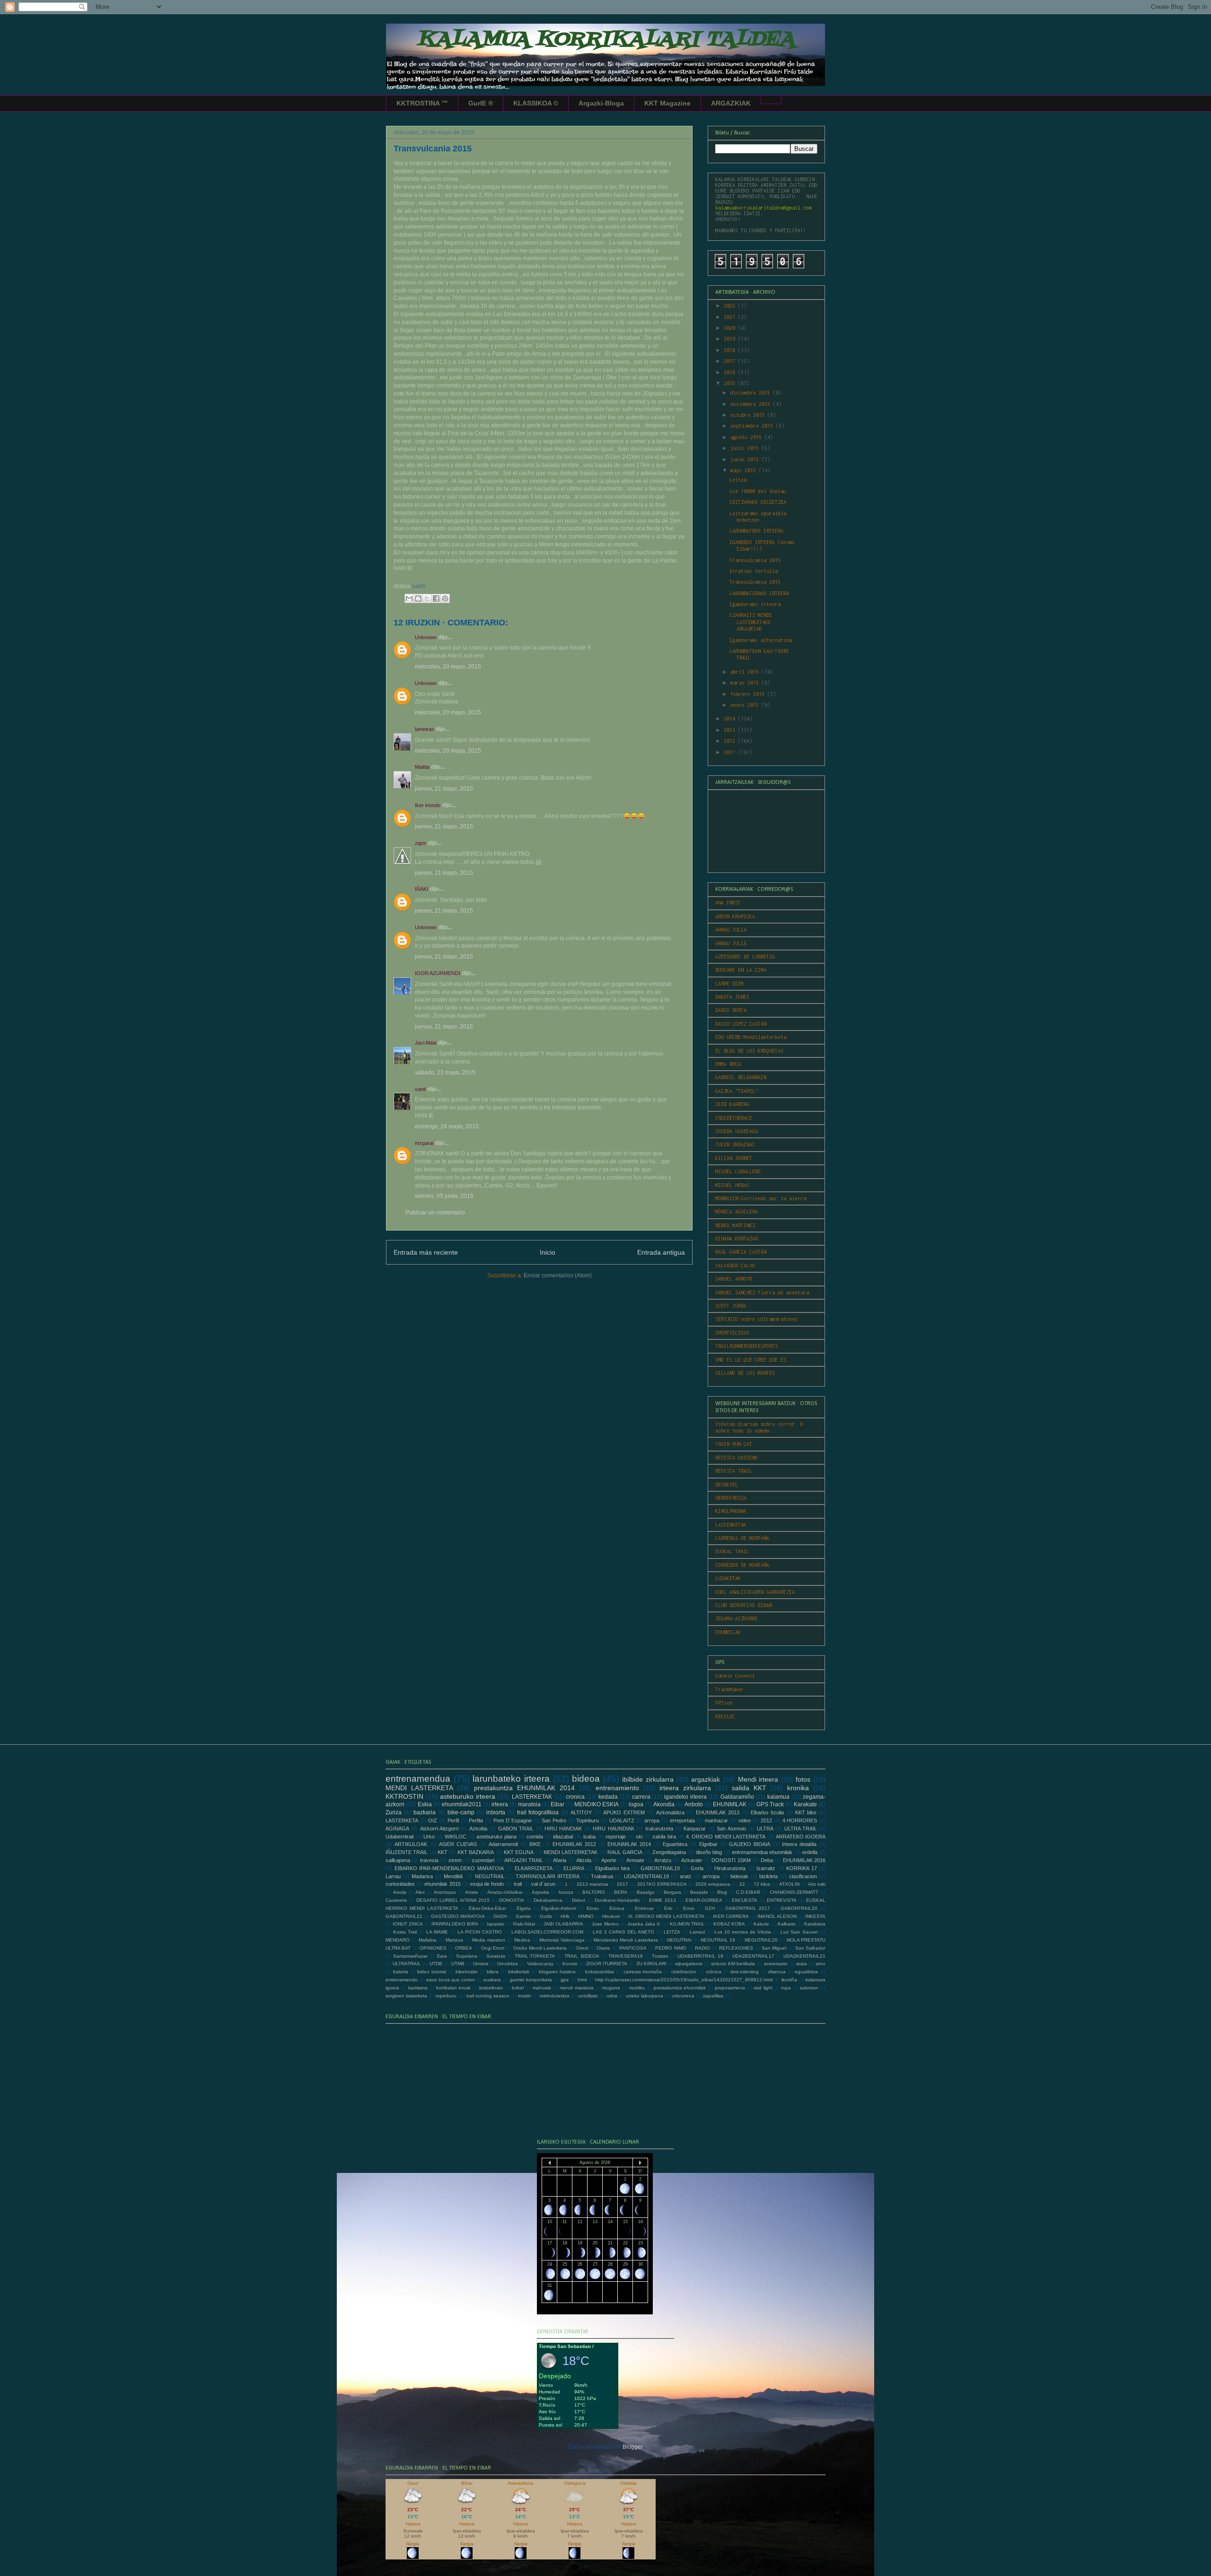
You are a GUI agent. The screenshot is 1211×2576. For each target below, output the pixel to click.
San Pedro (554, 1820)
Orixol (582, 1948)
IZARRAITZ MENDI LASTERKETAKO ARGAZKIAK (751, 622)
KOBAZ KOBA (729, 1924)
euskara (492, 1980)
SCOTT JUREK (731, 1306)
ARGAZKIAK (731, 103)
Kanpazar (695, 1829)
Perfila (476, 1820)
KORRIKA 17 (802, 1868)
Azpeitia (540, 1892)
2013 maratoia (592, 1884)
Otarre (603, 1948)
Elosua (617, 1908)
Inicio (548, 1252)
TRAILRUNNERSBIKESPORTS (746, 1346)
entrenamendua (418, 1779)
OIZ (433, 1820)
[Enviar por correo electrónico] (409, 598)
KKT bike (806, 1812)
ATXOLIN (789, 1884)
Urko (429, 1837)
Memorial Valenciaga (562, 1940)
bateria (401, 1972)
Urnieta (481, 1964)
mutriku (637, 1988)
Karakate (805, 1804)
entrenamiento (617, 1788)
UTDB (436, 1964)
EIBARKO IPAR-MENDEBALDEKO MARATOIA (449, 1868)
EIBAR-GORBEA (704, 1900)
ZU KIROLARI (651, 1964)
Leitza (738, 480)
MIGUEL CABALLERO (738, 1171)
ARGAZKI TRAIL (524, 1860)
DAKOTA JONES (732, 997)
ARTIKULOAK (411, 1844)
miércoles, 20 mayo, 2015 (448, 667)
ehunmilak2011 (462, 1804)
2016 (731, 372)
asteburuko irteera (468, 1796)
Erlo (668, 1908)
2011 (731, 752)
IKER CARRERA (731, 1916)
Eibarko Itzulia (767, 1812)
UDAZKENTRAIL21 (804, 1956)
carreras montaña (643, 1972)
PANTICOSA (633, 1948)
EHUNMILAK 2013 (718, 1812)
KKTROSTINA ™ (422, 103)
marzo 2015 (746, 683)
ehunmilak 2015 (442, 1884)
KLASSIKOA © (536, 103)
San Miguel (774, 1948)
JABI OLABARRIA (563, 1924)
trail (518, 1884)
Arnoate (635, 1860)
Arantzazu (445, 1892)
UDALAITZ (622, 1820)
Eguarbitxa (675, 1844)
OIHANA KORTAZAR (737, 1239)
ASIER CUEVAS (458, 1844)
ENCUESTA (745, 1900)
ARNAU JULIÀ (731, 943)
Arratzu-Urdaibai (505, 1892)
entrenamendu (402, 1980)
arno (820, 1964)
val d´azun (543, 1884)
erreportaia (682, 1820)
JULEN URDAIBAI (735, 1144)
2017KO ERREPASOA (662, 1884)
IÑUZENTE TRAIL (407, 1852)
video (745, 1820)
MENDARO (398, 1940)
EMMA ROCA (728, 1064)
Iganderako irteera (755, 604)
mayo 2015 (745, 470)
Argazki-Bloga (601, 103)
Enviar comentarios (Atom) (558, 1275)
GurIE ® (481, 103)
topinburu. (447, 1996)
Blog (722, 1892)
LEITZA (672, 1932)
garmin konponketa (531, 1980)
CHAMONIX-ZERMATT (794, 1892)
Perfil (453, 1820)
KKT (443, 1852)
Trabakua (602, 1876)
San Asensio (731, 1829)
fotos (803, 1779)
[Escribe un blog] (418, 598)
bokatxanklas (600, 1972)
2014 (731, 719)
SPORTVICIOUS (732, 1333)
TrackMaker (729, 1689)
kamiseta (418, 1988)
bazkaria (425, 1812)
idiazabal (563, 1837)
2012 (731, 741)
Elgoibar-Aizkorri (559, 1908)
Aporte (609, 1860)
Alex (420, 1892)
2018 (731, 350)
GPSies (724, 1703)
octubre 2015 (749, 415)
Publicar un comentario (435, 1213)
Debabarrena (548, 1900)
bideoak (739, 1876)
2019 (731, 339)
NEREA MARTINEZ (735, 1225)
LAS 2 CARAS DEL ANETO (624, 1932)
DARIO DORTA (731, 1010)
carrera (641, 1797)
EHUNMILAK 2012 (574, 1844)
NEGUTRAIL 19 (718, 1940)
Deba (767, 1860)
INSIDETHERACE (734, 1118)
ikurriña (789, 1980)
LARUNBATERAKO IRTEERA (759, 593)
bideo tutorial (432, 1972)
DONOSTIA (512, 1900)
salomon (809, 1988)
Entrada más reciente (426, 1252)
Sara (442, 1956)
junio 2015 (746, 459)
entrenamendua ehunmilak (762, 1852)
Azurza (566, 1892)
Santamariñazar (410, 1956)
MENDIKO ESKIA (597, 1804)
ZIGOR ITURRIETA (607, 1964)
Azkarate (692, 1860)
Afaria (560, 1860)
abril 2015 (746, 672)
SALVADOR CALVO (735, 1266)
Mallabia (428, 1940)
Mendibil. (454, 1876)
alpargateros (689, 1964)
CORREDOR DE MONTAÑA (742, 1565)
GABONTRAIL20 (799, 1908)
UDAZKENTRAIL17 (753, 1956)
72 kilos (762, 1884)
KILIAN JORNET (734, 1158)
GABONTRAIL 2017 (748, 1908)
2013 (731, 730)
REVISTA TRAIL (734, 1471)
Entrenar (644, 1908)
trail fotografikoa (538, 1812)
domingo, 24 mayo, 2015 (447, 1126)
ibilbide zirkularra (648, 1779)
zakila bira (664, 1837)
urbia (612, 1996)
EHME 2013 (663, 1900)
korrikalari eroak (453, 1988)
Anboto (694, 1804)
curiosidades (400, 1884)
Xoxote (570, 1964)
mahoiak (542, 1988)
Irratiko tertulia (754, 571)
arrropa (711, 1876)
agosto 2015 (747, 437)
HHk (565, 1916)
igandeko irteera (685, 1797)
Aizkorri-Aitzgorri (439, 1829)
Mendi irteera (758, 1779)
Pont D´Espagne (513, 1820)
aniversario (776, 1964)
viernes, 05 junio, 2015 (444, 1196)
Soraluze (496, 1956)
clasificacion (803, 1876)
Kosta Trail (405, 1932)
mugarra (611, 1988)
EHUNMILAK (728, 1632)
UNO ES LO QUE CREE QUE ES (751, 1360)
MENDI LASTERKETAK (570, 1852)
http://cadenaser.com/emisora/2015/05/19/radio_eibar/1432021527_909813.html (684, 1980)
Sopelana (467, 1956)
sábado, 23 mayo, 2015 (445, 1073)
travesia (429, 1860)
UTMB (458, 1964)
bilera (493, 1972)
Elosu (593, 1908)
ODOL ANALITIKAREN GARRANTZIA (755, 1592)
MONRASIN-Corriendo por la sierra (761, 1198)
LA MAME (437, 1932)
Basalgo (646, 1892)
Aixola (400, 1892)
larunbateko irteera (511, 1779)
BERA (621, 1892)
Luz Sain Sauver (799, 1932)
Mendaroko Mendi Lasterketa (626, 1940)
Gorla (697, 1868)
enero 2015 (746, 705)
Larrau (393, 1876)
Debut (579, 1900)
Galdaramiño (737, 1797)
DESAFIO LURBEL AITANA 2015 (453, 1900)
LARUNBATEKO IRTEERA (756, 531)
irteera (500, 1804)
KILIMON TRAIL (687, 1924)
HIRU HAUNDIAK (613, 1829)
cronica (575, 1797)
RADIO (702, 1948)
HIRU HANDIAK (563, 1829)
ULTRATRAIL (407, 1964)
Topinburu (588, 1820)
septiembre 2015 (753, 426)
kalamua (778, 1797)
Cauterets (396, 1900)
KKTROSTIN (404, 1796)
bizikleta (768, 1876)
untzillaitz (588, 1996)
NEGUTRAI (679, 1940)
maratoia (529, 1804)
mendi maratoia (576, 1988)
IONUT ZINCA (408, 1924)
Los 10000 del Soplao (758, 491)
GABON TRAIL (516, 1829)
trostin (525, 1996)
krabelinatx (491, 1988)
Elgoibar (708, 1844)
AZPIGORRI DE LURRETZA (745, 957)
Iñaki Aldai (524, 1924)
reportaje (616, 1837)
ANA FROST (728, 903)
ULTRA (765, 1829)
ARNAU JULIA (731, 930)
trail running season (488, 1996)
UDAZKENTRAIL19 (646, 1876)
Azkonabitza (670, 1812)
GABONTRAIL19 (660, 1868)
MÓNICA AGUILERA (737, 1212)
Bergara (672, 1892)
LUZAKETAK (728, 1578)
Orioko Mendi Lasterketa (540, 1948)
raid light (763, 1988)
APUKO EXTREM (624, 1812)
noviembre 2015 (752, 404)
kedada (608, 1797)
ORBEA (464, 1948)
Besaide (699, 1892)
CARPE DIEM (729, 984)
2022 (731, 306)
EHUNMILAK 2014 (629, 1844)
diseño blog (709, 1852)
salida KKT (749, 1788)
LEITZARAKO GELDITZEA (758, 502)
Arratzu (663, 1860)
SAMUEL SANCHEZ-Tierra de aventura (762, 1292)
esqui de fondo (487, 1884)
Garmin (523, 1916)
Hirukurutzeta (730, 1868)
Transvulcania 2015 (755, 560)
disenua (777, 1972)
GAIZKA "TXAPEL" (737, 1091)
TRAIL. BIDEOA (582, 1956)
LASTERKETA (402, 1820)
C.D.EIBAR (748, 1892)
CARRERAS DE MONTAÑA (742, 1538)
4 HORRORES (800, 1820)
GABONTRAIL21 (404, 1916)
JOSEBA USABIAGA (737, 1131)
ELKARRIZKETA (534, 1868)
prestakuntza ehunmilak (680, 1988)
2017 (731, 361)
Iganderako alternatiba (761, 640)
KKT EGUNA (519, 1852)
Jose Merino (605, 1924)
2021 (731, 317)
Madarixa (422, 1876)
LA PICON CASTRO (480, 1932)
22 (742, 1884)
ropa (786, 1988)
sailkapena (398, 1860)
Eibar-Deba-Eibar (487, 1908)
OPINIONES (433, 1948)
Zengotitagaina (669, 1852)
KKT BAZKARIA (476, 1852)
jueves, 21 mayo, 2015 (444, 789)
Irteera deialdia (799, 1844)
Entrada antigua (661, 1252)
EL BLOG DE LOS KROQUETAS (749, 1051)
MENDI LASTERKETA (419, 1788)
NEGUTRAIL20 (761, 1940)
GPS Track (770, 1804)
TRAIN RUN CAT (734, 1444)
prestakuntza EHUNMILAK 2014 (524, 1788)
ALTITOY (581, 1812)
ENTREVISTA (782, 1900)
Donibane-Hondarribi (617, 1900)
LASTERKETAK (731, 1525)
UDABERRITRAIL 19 (700, 1956)
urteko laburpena (645, 1996)
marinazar (716, 1820)
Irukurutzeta (659, 1829)
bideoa (586, 1779)
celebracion (684, 1972)
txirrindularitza (555, 1996)
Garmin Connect (735, 1676)
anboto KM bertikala (733, 1964)
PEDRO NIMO (671, 1948)
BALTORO (594, 1892)
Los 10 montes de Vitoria (743, 1932)
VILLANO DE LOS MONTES (745, 1373)
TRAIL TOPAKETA (535, 1956)
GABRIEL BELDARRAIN (741, 1077)
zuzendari (483, 1860)
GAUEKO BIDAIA (750, 1844)
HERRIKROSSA (731, 1498)
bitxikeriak (519, 1972)
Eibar (557, 1804)
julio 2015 (746, 448)
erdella (810, 1852)
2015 (731, 383)
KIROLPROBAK (731, 1511)
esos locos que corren (451, 1980)
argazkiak (706, 1779)
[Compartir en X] (427, 598)
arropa (652, 1820)
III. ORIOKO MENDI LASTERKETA (666, 1916)
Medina (522, 1940)
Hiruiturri (611, 1916)
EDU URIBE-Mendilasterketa (751, 1037)
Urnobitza (508, 1964)
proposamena (730, 1988)
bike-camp (461, 1812)
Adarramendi (503, 1844)
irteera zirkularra (685, 1788)
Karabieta (815, 1924)
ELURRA (574, 1868)
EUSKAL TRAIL (732, 1551)
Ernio (689, 1908)
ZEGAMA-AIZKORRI (737, 1618)
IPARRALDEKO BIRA (455, 1924)
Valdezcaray (540, 1964)
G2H (710, 1908)
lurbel (518, 1988)
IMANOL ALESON (777, 1916)
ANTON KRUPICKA (735, 916)
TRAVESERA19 (626, 1956)
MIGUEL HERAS (732, 1185)
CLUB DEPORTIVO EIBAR (744, 1605)
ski (639, 1837)
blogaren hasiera (557, 1972)
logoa (636, 1804)
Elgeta (524, 1908)
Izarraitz (766, 1868)
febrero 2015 (749, 694)
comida (535, 1837)
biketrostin (467, 1972)
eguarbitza (806, 1972)
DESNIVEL (727, 1485)
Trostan (660, 1956)
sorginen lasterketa (406, 1996)
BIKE (535, 1844)
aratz (686, 1876)
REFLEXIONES (736, 1948)
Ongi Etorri (493, 1948)
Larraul (697, 1932)
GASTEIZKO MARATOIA (458, 1916)
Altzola (584, 1860)
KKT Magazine (667, 103)
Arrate (472, 1892)
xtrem (455, 1860)
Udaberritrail (399, 1837)
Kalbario (787, 1924)
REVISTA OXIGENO (737, 1458)
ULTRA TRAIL (801, 1829)
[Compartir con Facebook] (436, 598)
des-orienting (745, 1972)
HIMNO (586, 1916)
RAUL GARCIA (625, 1852)
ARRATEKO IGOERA (801, 1837)
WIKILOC (725, 1716)
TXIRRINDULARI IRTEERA (548, 1876)
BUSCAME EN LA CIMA (741, 970)
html (582, 1980)
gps (565, 1980)
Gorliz (546, 1916)
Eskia (425, 1804)
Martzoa (454, 1940)
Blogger (632, 2447)
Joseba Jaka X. (644, 1924)
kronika (798, 1788)
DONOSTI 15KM (731, 1860)
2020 (731, 328)
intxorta (496, 1812)
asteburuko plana (496, 1837)
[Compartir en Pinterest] (445, 598)
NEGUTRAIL (490, 1876)
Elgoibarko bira (613, 1868)
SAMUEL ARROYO (734, 1279)
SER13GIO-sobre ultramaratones (756, 1319)
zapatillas (713, 1996)
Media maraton (489, 1940)
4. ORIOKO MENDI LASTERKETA (726, 1837)
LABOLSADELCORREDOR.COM (547, 1932)
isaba (589, 1837)
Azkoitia (478, 1829)
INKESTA (815, 1916)
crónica (714, 1972)
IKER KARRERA (732, 1104)
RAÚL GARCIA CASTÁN (741, 1252)
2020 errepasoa (713, 1884)
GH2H (500, 1916)
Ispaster (496, 1924)
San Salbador (810, 1948)
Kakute (761, 1924)
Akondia (664, 1804)
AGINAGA (397, 1829)
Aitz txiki (817, 1884)
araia (802, 1964)
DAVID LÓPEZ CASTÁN (741, 1024)
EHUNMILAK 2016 (804, 1860)
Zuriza (394, 1812)
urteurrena (683, 1996)
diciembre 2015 (752, 393)
